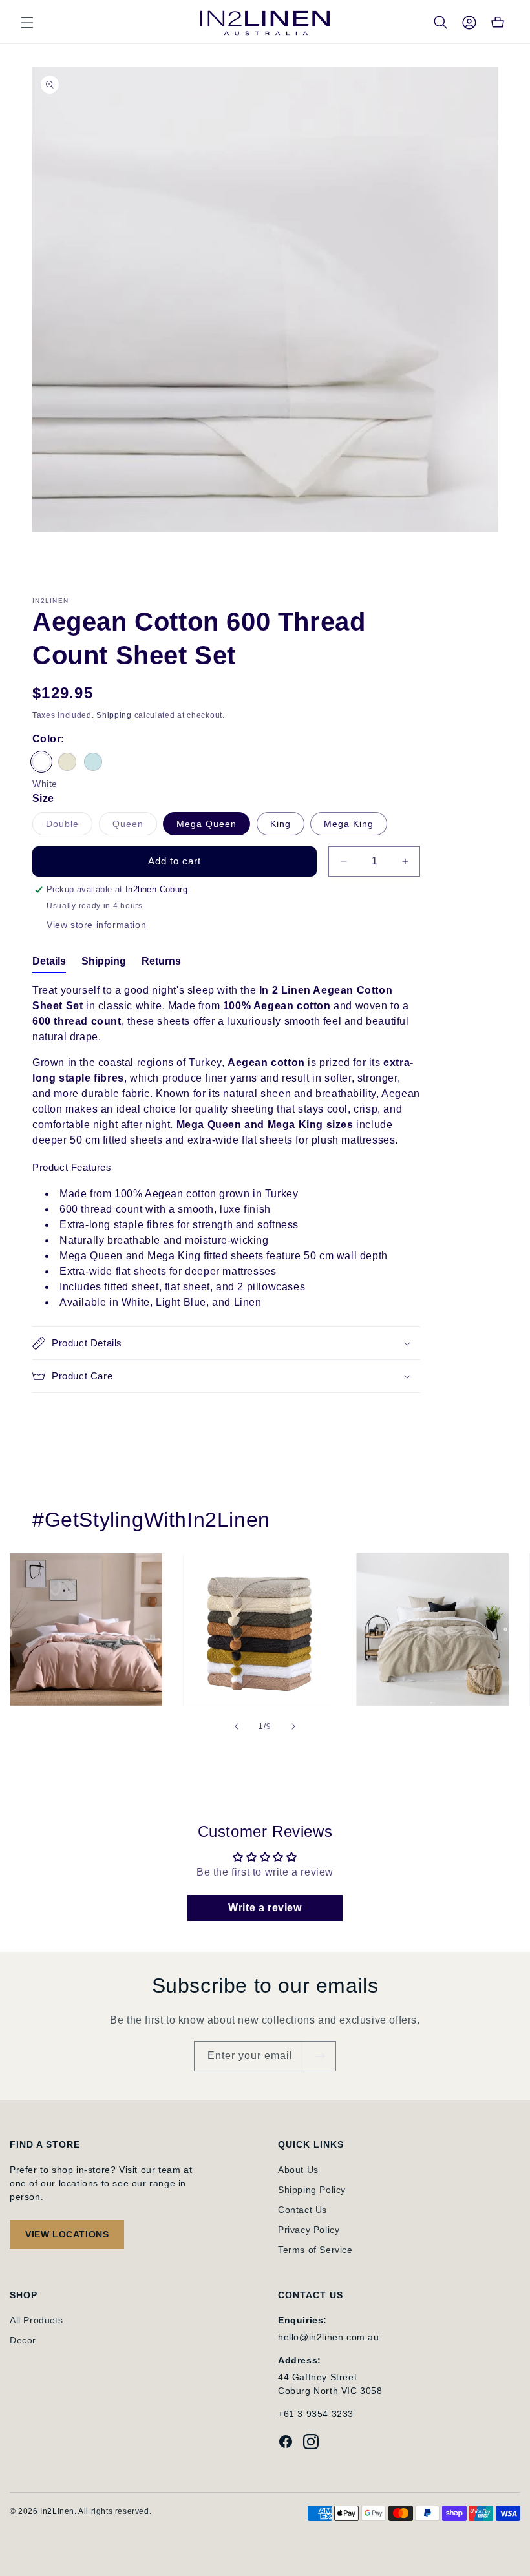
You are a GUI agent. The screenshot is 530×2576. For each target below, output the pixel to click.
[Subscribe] (320, 2056)
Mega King (349, 824)
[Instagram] (311, 2444)
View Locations (67, 2234)
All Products (36, 2320)
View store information (96, 925)
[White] (41, 762)
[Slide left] (237, 1726)
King (281, 824)
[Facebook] (286, 2444)
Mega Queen (207, 824)
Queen (135, 827)
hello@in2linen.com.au (329, 2337)
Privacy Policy (309, 2230)
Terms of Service (315, 2250)
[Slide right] (293, 1726)
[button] (27, 23)
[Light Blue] (93, 762)
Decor (23, 2340)
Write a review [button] (265, 1908)
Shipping (114, 715)
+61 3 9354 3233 (316, 2414)
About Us (298, 2170)
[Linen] (67, 762)
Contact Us (302, 2210)
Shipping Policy (312, 2190)
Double (69, 827)
